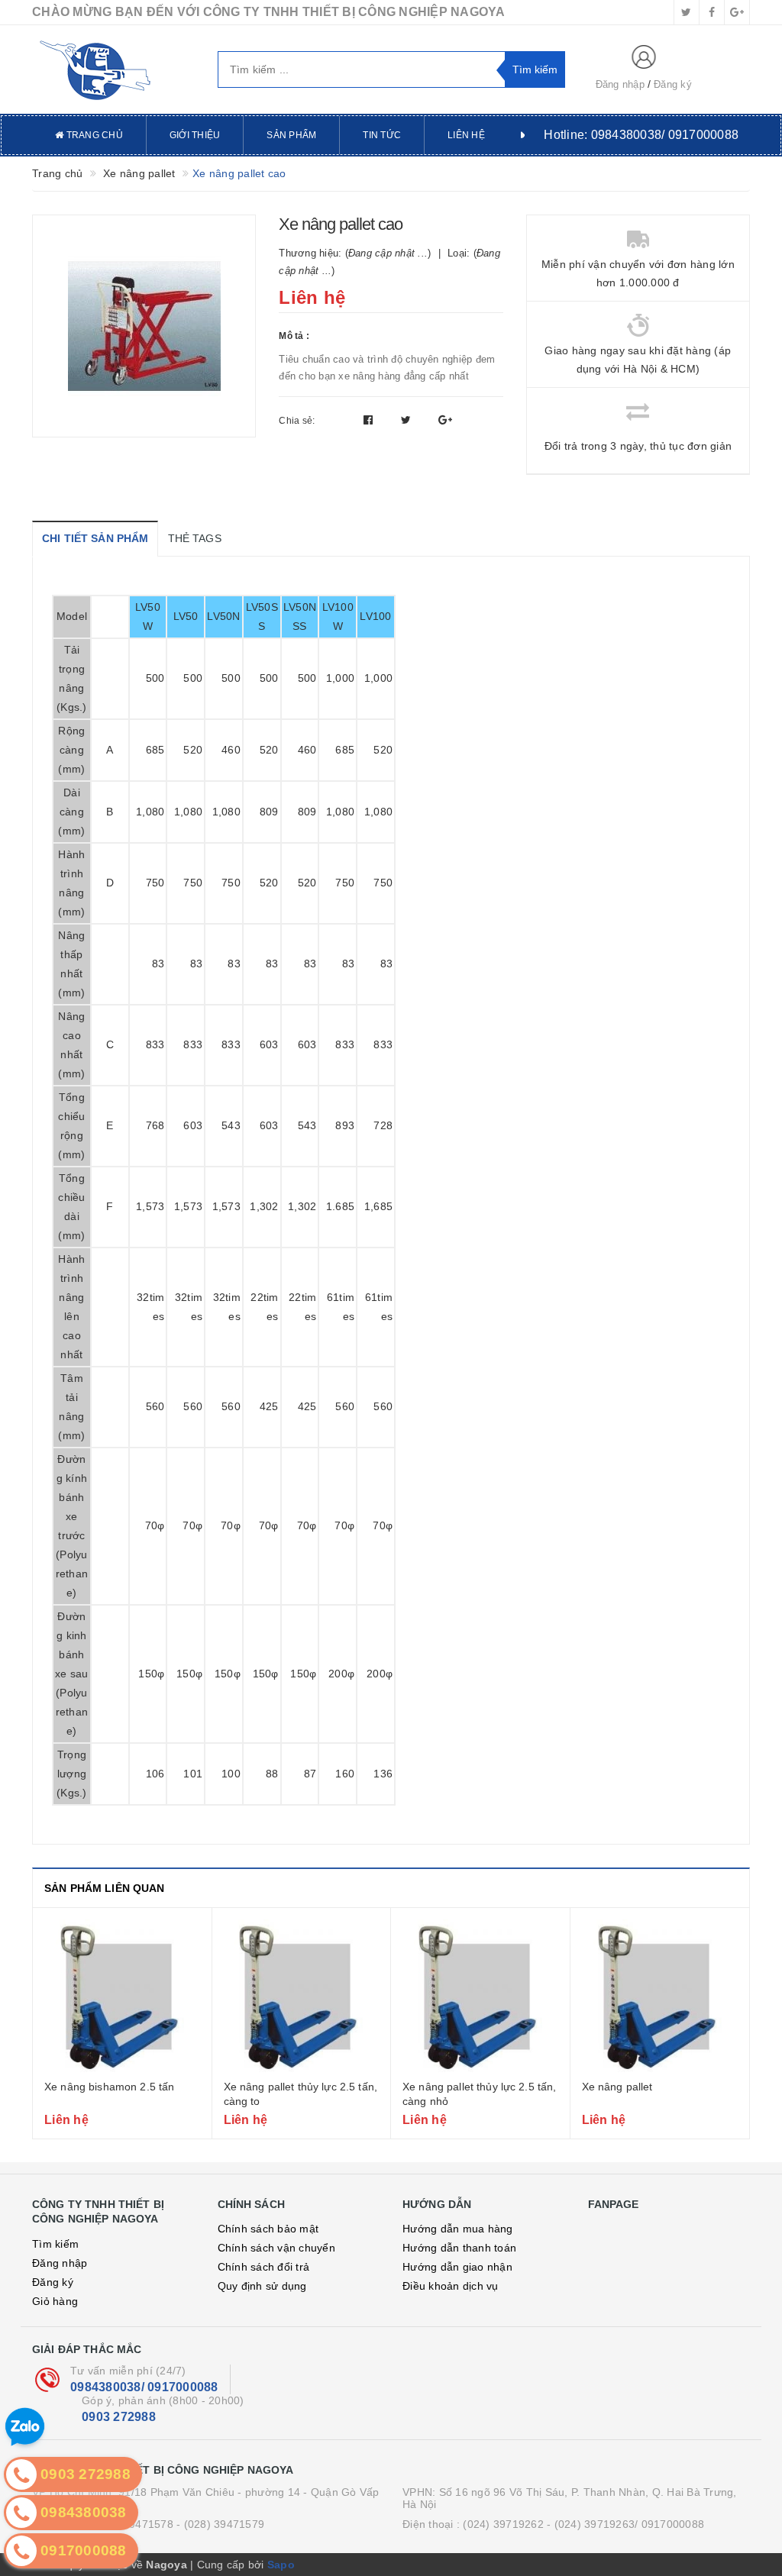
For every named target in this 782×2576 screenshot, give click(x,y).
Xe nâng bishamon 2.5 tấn (109, 2087)
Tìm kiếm (55, 2244)
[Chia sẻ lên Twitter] (408, 420)
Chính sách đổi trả (264, 2267)
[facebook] (712, 12)
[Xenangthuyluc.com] (113, 69)
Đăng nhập (620, 84)
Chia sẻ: (297, 421)
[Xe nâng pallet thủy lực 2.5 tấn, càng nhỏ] (480, 1996)
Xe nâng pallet (617, 2087)
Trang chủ (93, 135)
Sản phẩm (291, 135)
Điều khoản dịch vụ (451, 2286)
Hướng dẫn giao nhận (457, 2267)
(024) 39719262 (503, 2524)
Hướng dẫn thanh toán (459, 2248)
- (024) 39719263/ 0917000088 (625, 2524)
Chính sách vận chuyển (276, 2248)
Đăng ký (673, 84)
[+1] (445, 420)
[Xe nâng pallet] (660, 1996)
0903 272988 (119, 2417)
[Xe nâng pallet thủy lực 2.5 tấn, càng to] (302, 1996)
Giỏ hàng (55, 2301)
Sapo (281, 2565)
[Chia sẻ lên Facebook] (370, 420)
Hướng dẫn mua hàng (458, 2229)
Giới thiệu (195, 135)
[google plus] (737, 12)
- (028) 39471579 (220, 2524)
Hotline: (641, 135)
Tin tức (382, 135)
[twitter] (687, 12)
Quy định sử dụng (262, 2286)
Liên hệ (466, 135)
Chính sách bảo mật (268, 2229)
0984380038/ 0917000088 (144, 2387)
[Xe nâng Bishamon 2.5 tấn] (122, 1996)
